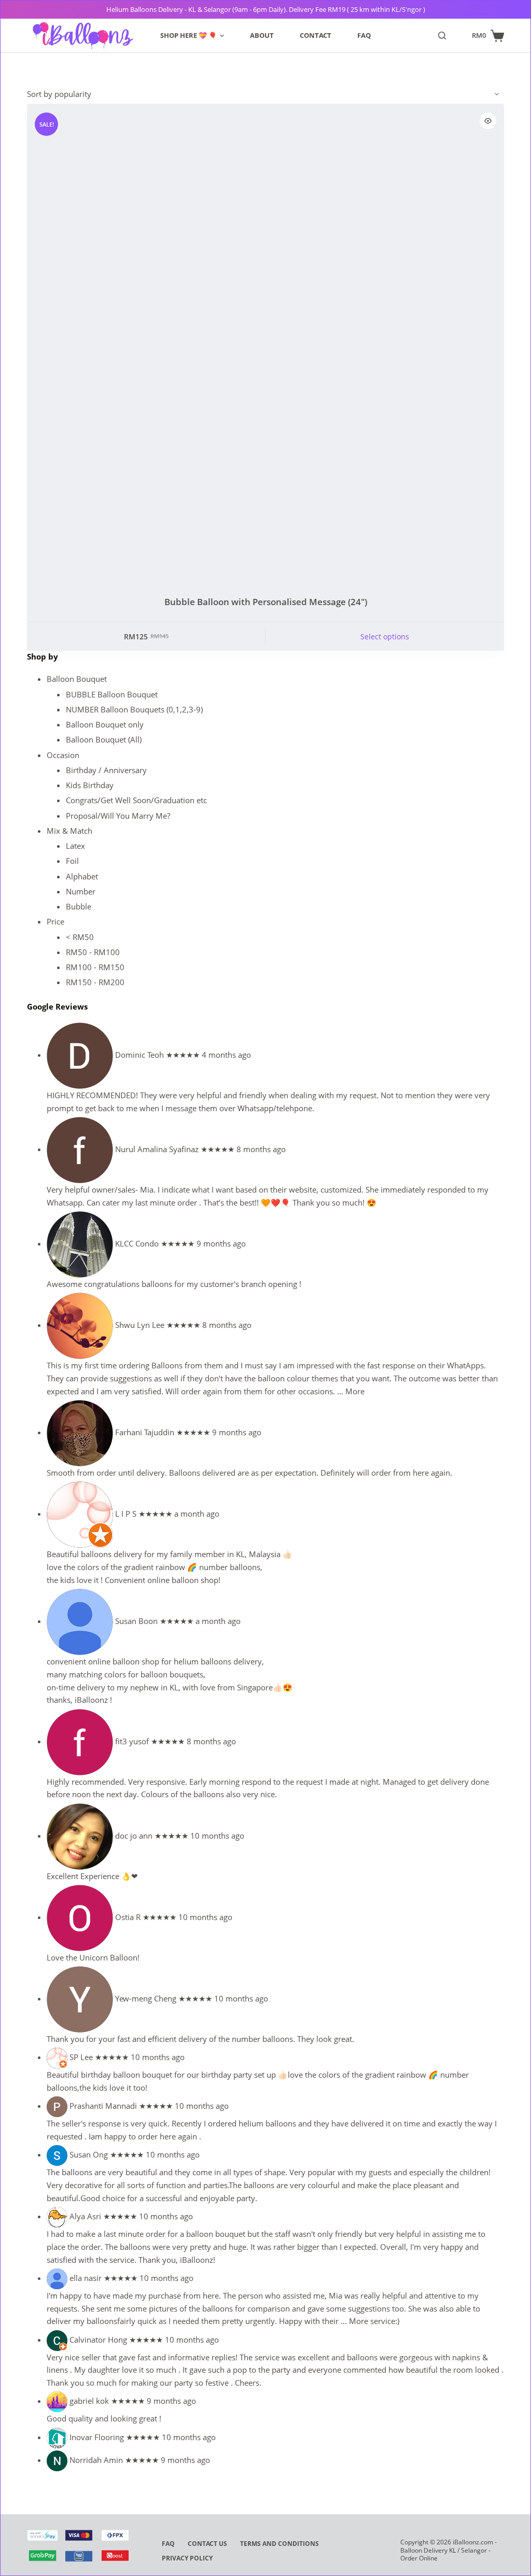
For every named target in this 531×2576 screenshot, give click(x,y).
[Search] (442, 36)
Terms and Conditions (280, 2544)
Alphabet (82, 876)
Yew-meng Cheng (146, 1998)
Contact (316, 35)
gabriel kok (89, 2401)
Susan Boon (136, 1621)
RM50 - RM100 (93, 952)
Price (55, 921)
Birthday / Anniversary (106, 770)
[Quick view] (488, 121)
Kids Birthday (90, 785)
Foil (72, 861)
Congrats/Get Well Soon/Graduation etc (136, 800)
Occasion (63, 755)
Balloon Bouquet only (105, 724)
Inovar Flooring (97, 2437)
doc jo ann (134, 1836)
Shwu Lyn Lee (140, 1325)
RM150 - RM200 (95, 982)
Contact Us (207, 2544)
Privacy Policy (187, 2558)
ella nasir (86, 2278)
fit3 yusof (132, 1741)
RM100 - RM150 (95, 967)
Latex (75, 846)
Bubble (79, 906)
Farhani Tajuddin (145, 1432)
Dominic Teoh (139, 1055)
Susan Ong (89, 2154)
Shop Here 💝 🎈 (188, 35)
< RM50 (80, 937)
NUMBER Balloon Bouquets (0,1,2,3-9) (134, 709)
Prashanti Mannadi (103, 2106)
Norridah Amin (96, 2460)
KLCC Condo (137, 1243)
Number (81, 891)
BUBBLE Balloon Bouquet (112, 694)
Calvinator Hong (98, 2340)
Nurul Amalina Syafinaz (157, 1149)
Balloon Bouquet (77, 679)
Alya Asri (85, 2216)
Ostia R (128, 1917)
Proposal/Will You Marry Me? (118, 816)
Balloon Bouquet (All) (104, 739)
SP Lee (81, 2057)
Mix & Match (69, 831)
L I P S (126, 1514)
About (262, 35)
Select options (385, 636)
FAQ (364, 35)
